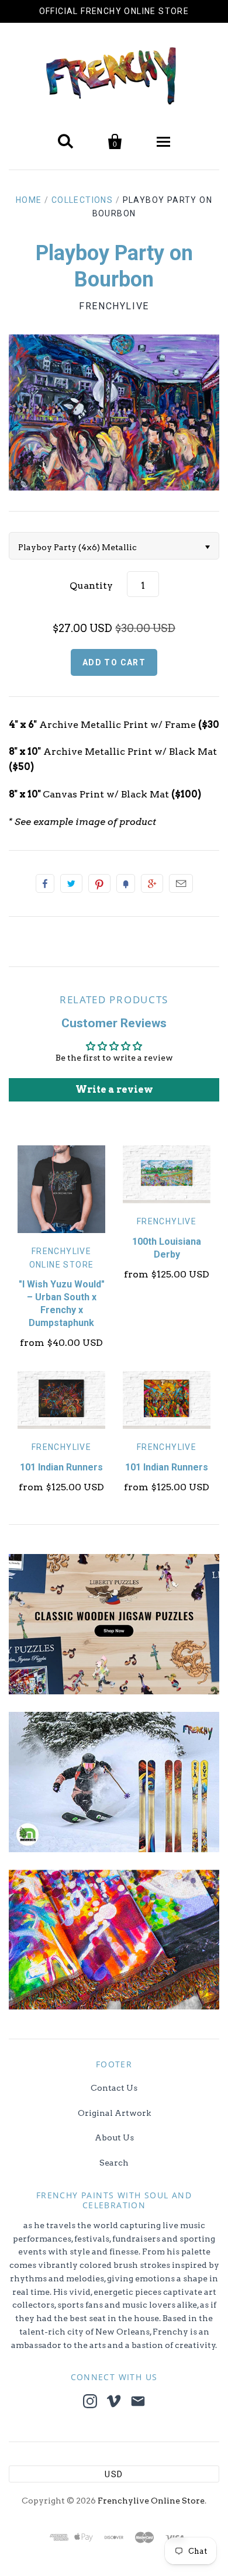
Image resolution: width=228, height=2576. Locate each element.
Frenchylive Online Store (151, 2501)
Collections (82, 200)
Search (114, 2163)
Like (45, 883)
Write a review (114, 1090)
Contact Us (114, 2088)
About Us (114, 2138)
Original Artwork (114, 2113)
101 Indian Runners (61, 1467)
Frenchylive (114, 306)
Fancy (126, 883)
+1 (152, 883)
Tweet (71, 883)
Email (181, 883)
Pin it (99, 883)
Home (29, 200)
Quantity (91, 586)
